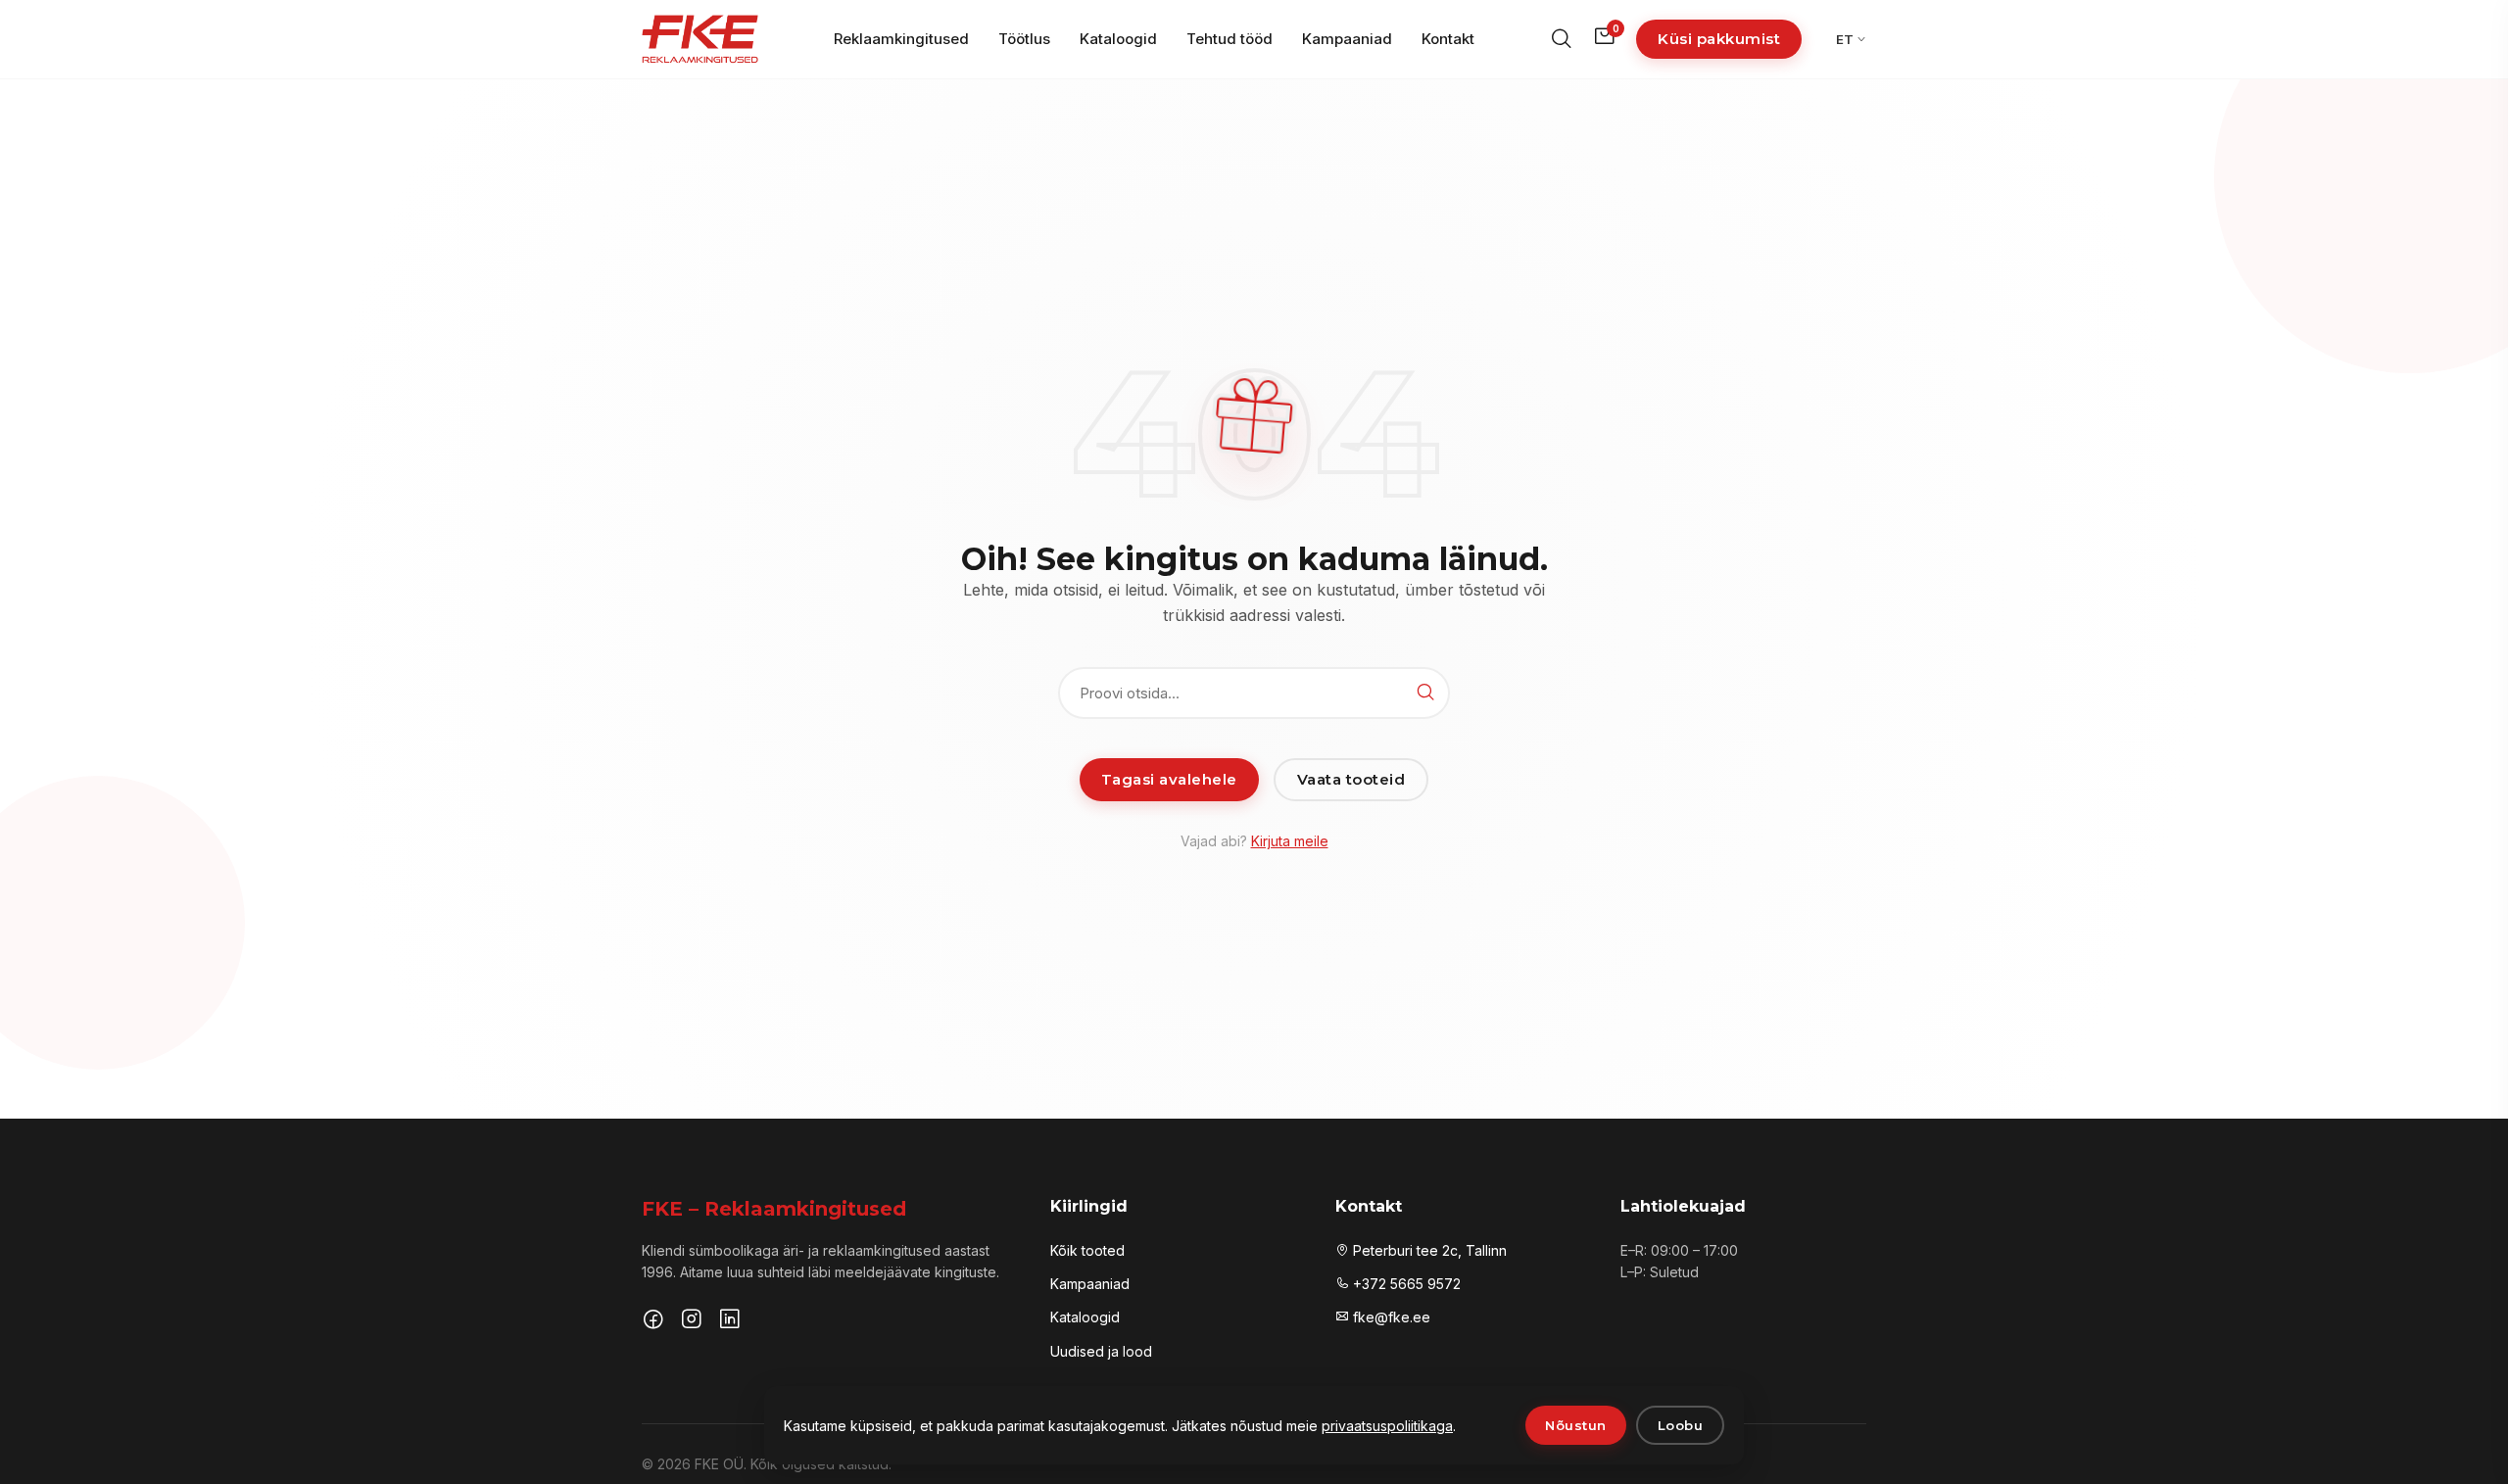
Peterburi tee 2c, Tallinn (1428, 1250)
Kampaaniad (1347, 39)
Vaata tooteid (1351, 779)
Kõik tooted (1087, 1250)
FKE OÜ (719, 1464)
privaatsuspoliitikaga (1387, 1426)
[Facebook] (653, 1321)
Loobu (1681, 1425)
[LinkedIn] (730, 1321)
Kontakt (1448, 39)
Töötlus (1024, 39)
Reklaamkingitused (901, 39)
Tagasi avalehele (1169, 779)
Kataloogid (1118, 39)
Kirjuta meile (1290, 841)
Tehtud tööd (1230, 39)
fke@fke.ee (1390, 1317)
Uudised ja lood (1101, 1351)
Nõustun (1576, 1425)
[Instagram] (692, 1321)
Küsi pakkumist (1719, 39)
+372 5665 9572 (1405, 1284)
